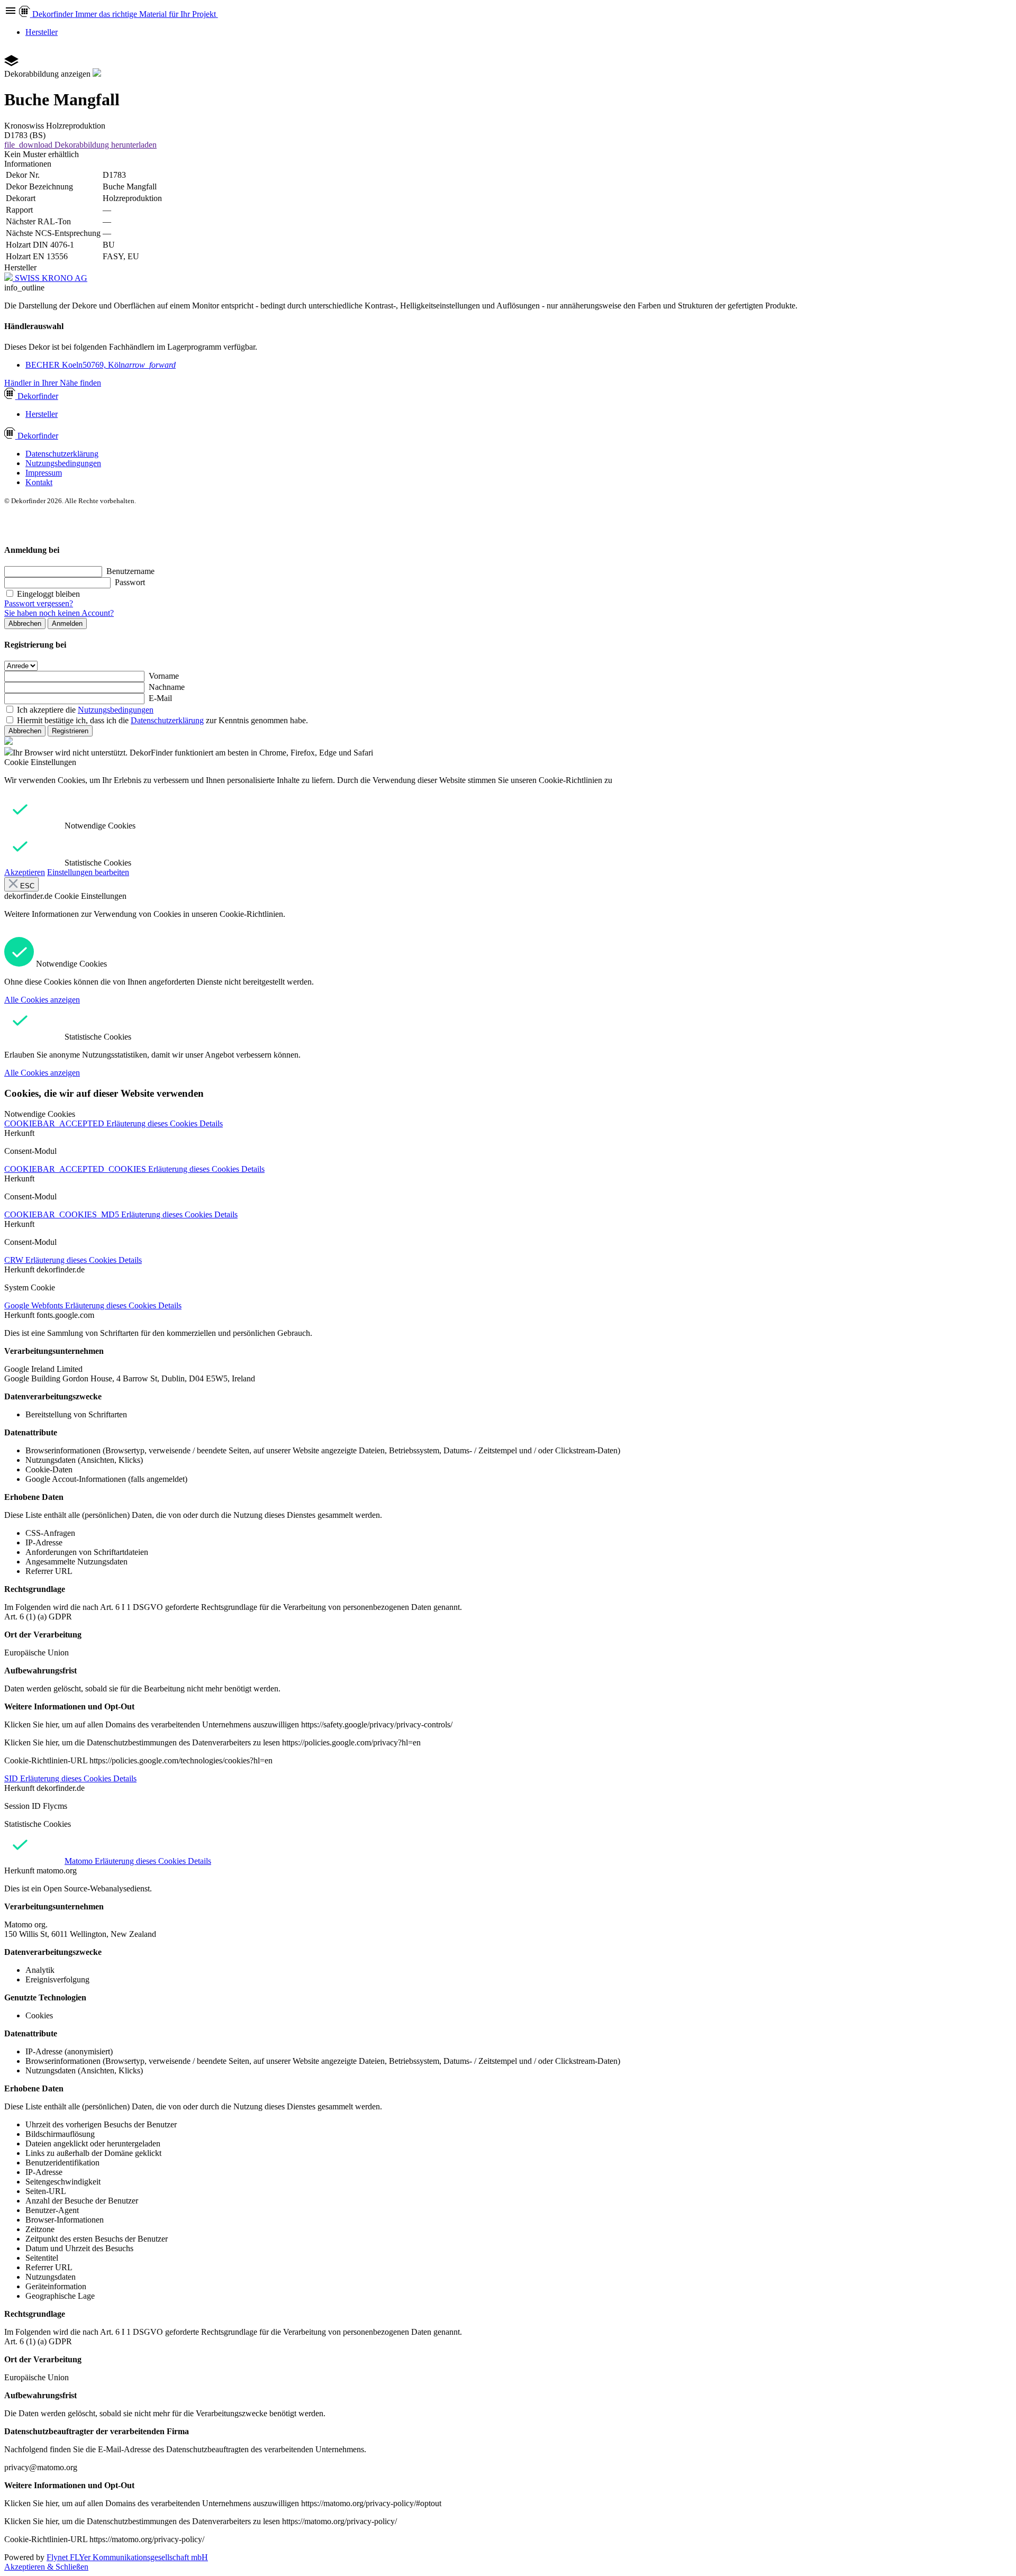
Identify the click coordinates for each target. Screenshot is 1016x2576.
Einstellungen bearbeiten (88, 872)
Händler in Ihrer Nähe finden (53, 383)
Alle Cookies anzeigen (42, 1000)
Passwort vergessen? (39, 603)
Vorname (164, 676)
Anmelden (67, 623)
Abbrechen (25, 623)
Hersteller (42, 32)
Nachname (167, 687)
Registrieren (70, 731)
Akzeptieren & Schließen (46, 2567)
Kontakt (39, 482)
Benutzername (130, 571)
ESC (26, 886)
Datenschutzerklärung (62, 454)
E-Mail (160, 698)
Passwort (130, 582)
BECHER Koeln (101, 365)
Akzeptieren (25, 872)
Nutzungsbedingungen (63, 463)
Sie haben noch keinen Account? (59, 613)
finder (38, 396)
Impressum (44, 473)
